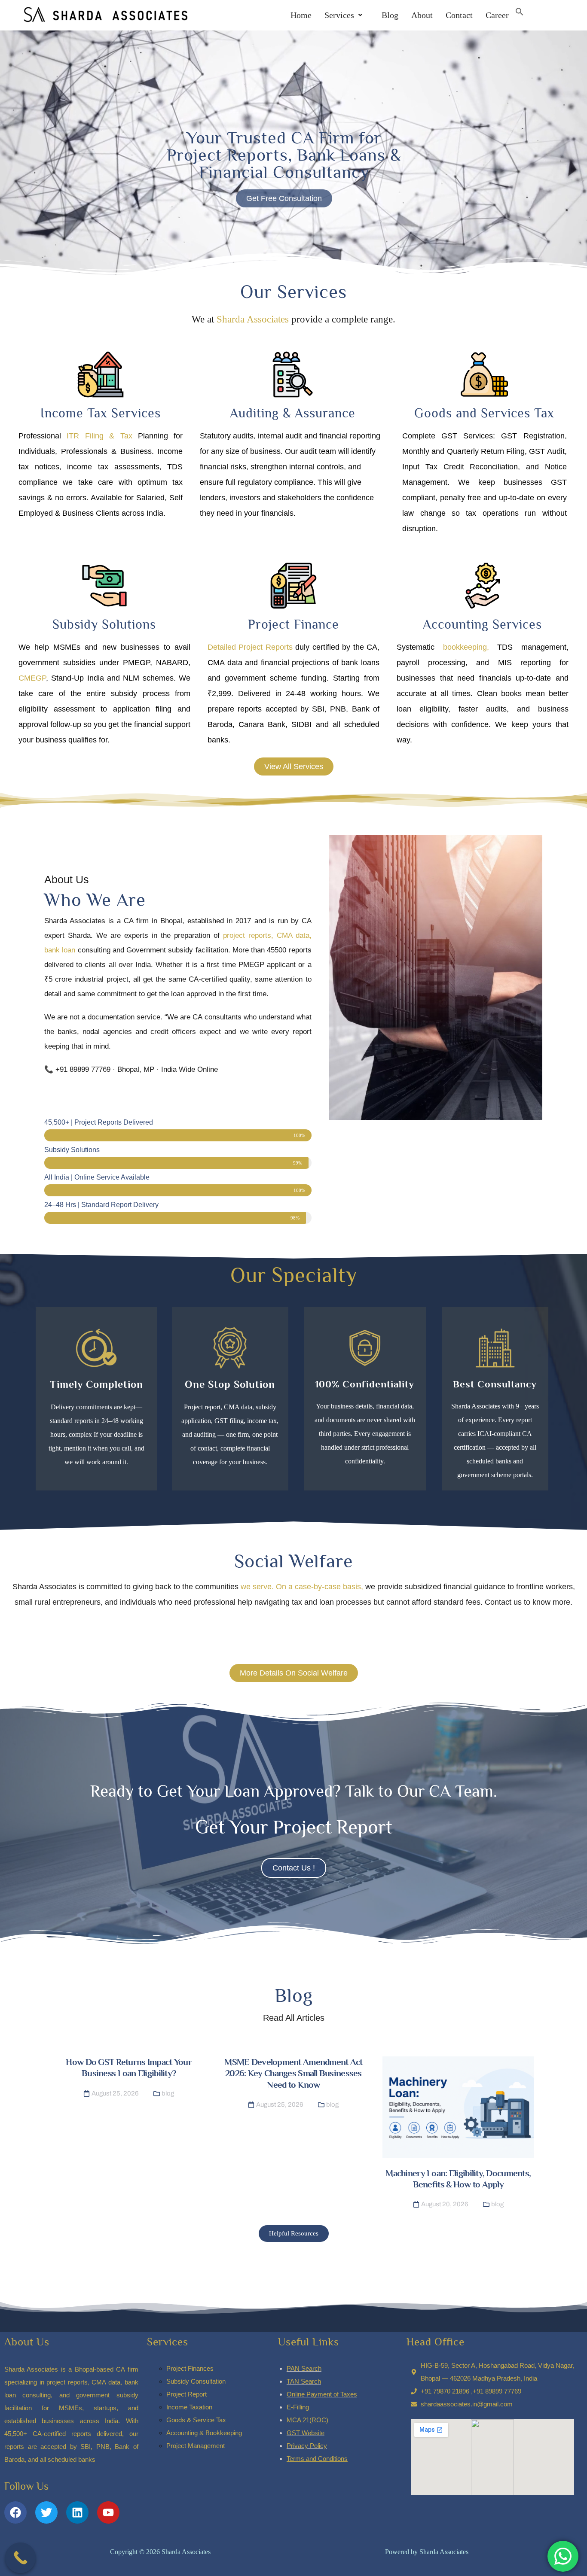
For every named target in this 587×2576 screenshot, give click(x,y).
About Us (27, 2342)
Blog (387, 15)
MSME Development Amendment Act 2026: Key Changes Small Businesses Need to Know (293, 2073)
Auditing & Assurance (293, 413)
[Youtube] (108, 2512)
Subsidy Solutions (104, 624)
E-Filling (298, 2407)
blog (168, 2093)
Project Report (186, 2394)
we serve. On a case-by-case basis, (302, 1587)
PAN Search (304, 2368)
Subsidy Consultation (196, 2381)
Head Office (436, 2342)
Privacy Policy (307, 2446)
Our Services (293, 292)
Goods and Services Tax (484, 413)
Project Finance (293, 624)
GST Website (306, 2433)
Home (301, 15)
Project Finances (190, 2368)
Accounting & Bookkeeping (204, 2433)
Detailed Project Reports (250, 647)
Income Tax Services (101, 413)
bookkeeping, (462, 647)
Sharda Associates (253, 319)
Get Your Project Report (294, 1827)
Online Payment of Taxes (322, 2394)
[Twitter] (46, 2512)
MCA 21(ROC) (307, 2420)
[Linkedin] (77, 2512)
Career (497, 15)
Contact (459, 15)
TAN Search (304, 2381)
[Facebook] (15, 2512)
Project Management (196, 2446)
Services (339, 15)
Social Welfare (293, 1561)
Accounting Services (482, 624)
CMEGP (32, 678)
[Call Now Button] (21, 2558)
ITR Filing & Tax (99, 436)
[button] (343, 15)
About (422, 15)
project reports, (248, 935)
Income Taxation (189, 2407)
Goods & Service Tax (196, 2420)
